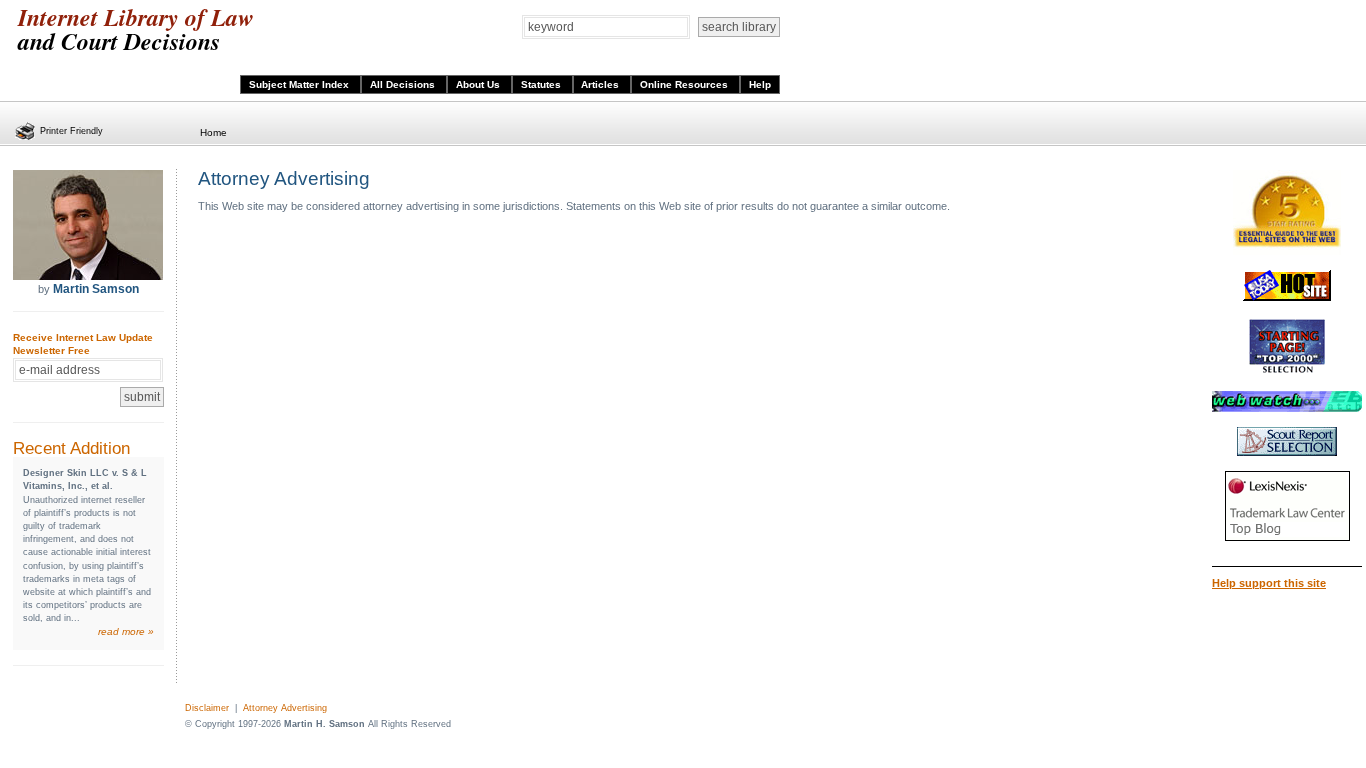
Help (760, 84)
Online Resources (685, 84)
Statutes (542, 84)
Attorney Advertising (285, 708)
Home (213, 132)
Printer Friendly (71, 131)
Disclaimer (207, 708)
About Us (479, 84)
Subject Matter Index (300, 84)
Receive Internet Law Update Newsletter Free (83, 344)
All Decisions (404, 84)
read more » (126, 631)
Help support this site (1269, 583)
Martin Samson (96, 289)
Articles (601, 84)
